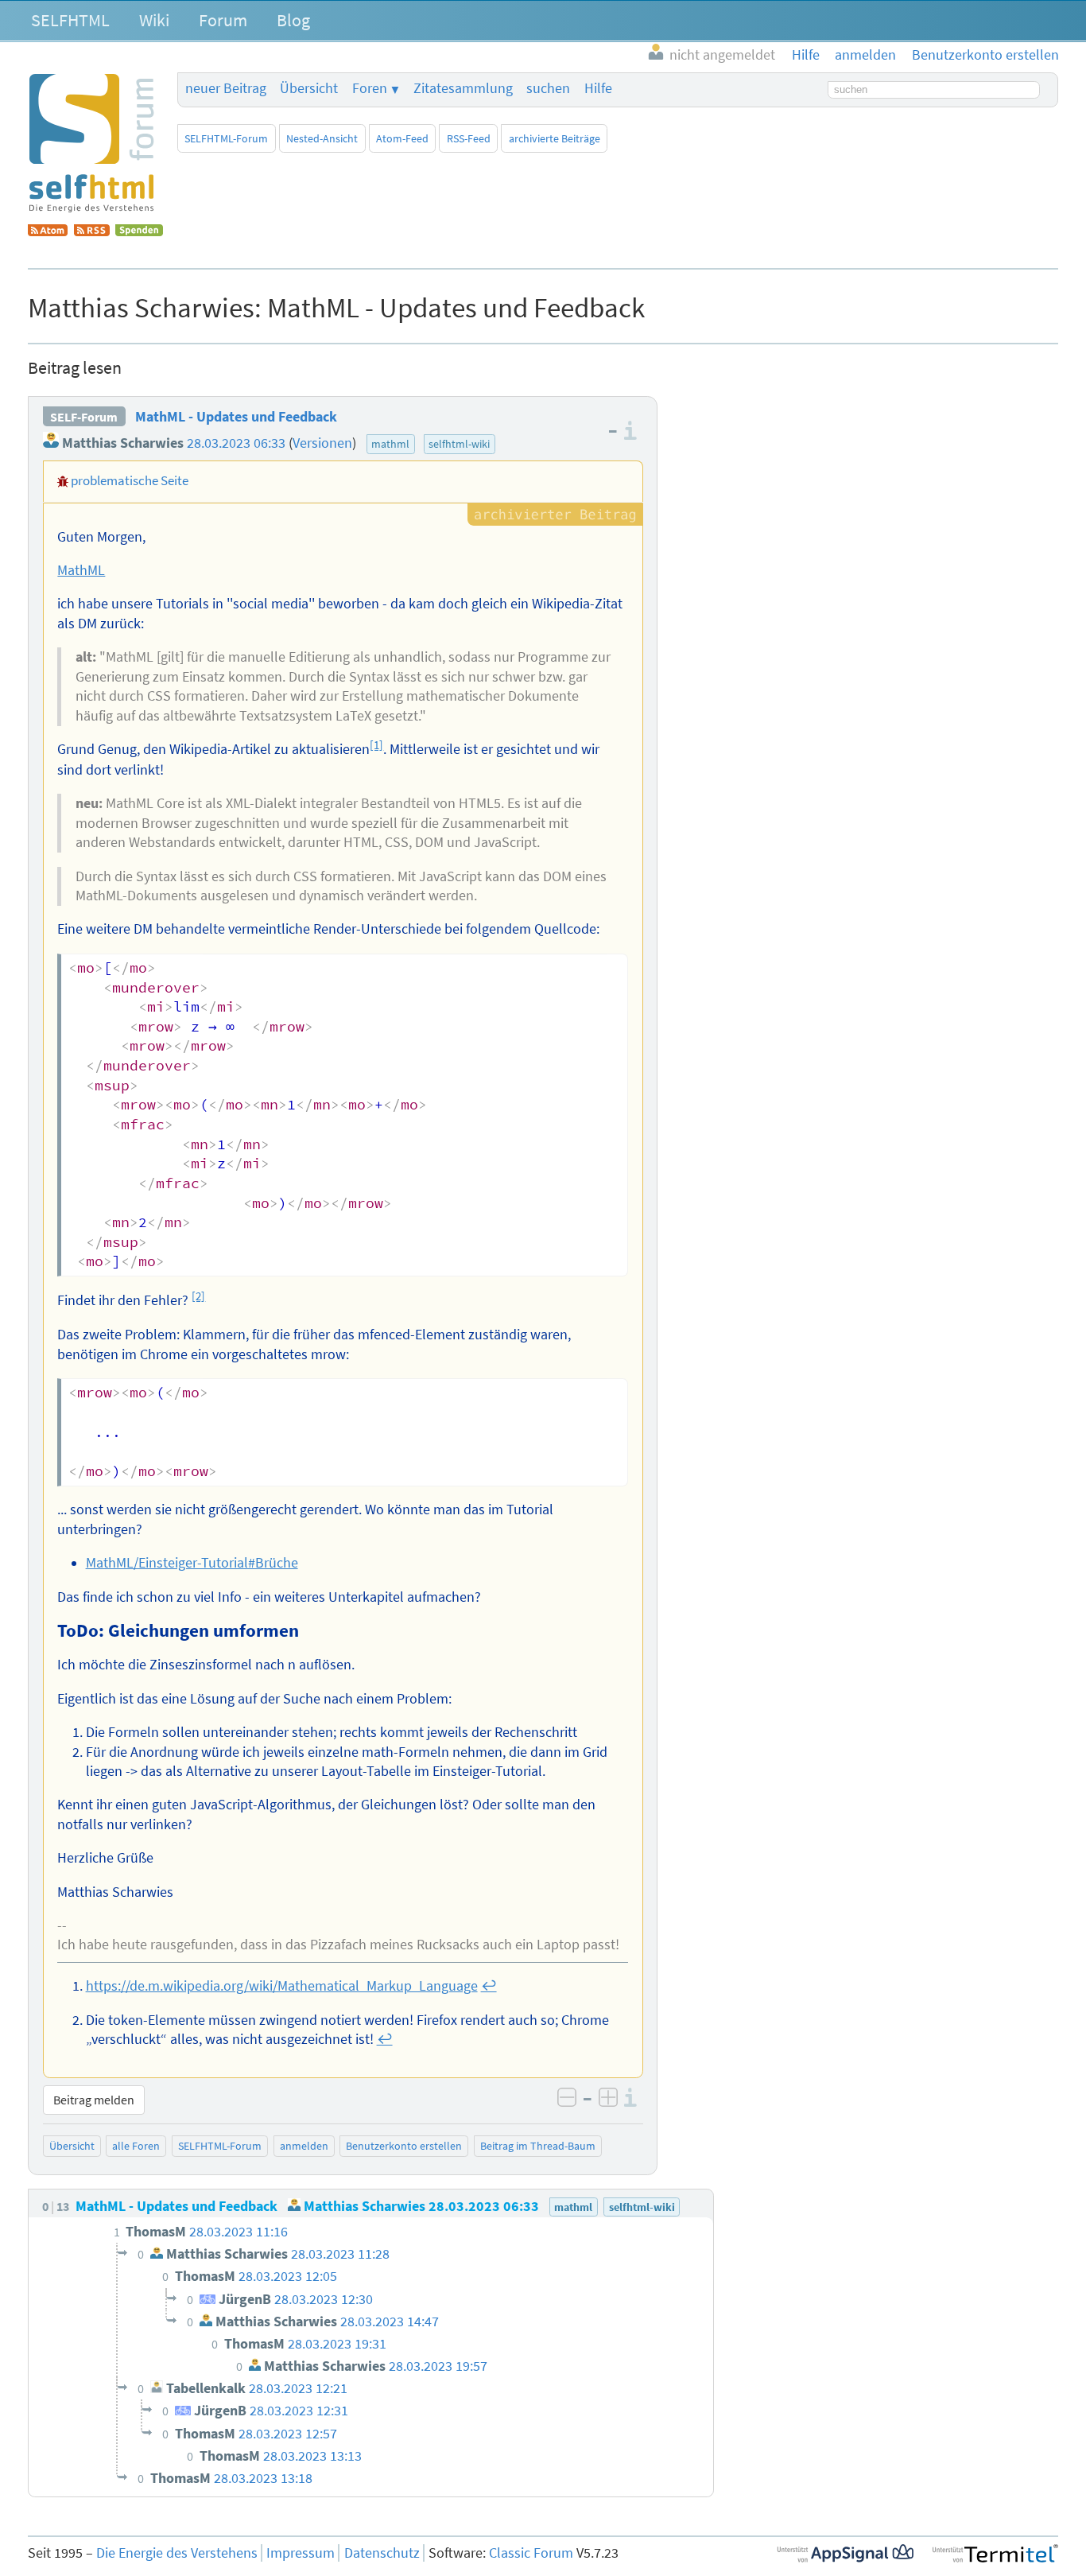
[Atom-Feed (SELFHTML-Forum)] (48, 231)
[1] (376, 745)
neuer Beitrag (226, 88)
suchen (548, 88)
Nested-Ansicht (322, 138)
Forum (223, 20)
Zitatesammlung (463, 88)
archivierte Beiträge (555, 138)
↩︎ (489, 1986)
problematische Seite (130, 480)
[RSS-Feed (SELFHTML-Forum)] (92, 231)
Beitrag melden (94, 2100)
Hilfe (598, 88)
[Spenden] (139, 231)
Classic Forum (531, 2553)
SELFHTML (70, 20)
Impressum (301, 2553)
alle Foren (136, 2146)
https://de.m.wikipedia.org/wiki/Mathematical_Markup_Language (282, 1986)
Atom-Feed (402, 138)
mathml (390, 444)
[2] (198, 1296)
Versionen (322, 443)
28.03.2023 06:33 (236, 443)
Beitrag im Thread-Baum (538, 2146)
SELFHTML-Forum (226, 138)
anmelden (304, 2146)
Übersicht (309, 88)
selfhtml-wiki (459, 444)
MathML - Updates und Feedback (236, 417)
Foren (370, 88)
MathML (81, 570)
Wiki (154, 20)
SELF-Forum (84, 417)
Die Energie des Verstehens (177, 2553)
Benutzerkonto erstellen (404, 2146)
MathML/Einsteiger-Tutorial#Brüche (192, 1563)
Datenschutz (382, 2553)
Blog (293, 20)
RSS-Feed (469, 138)
